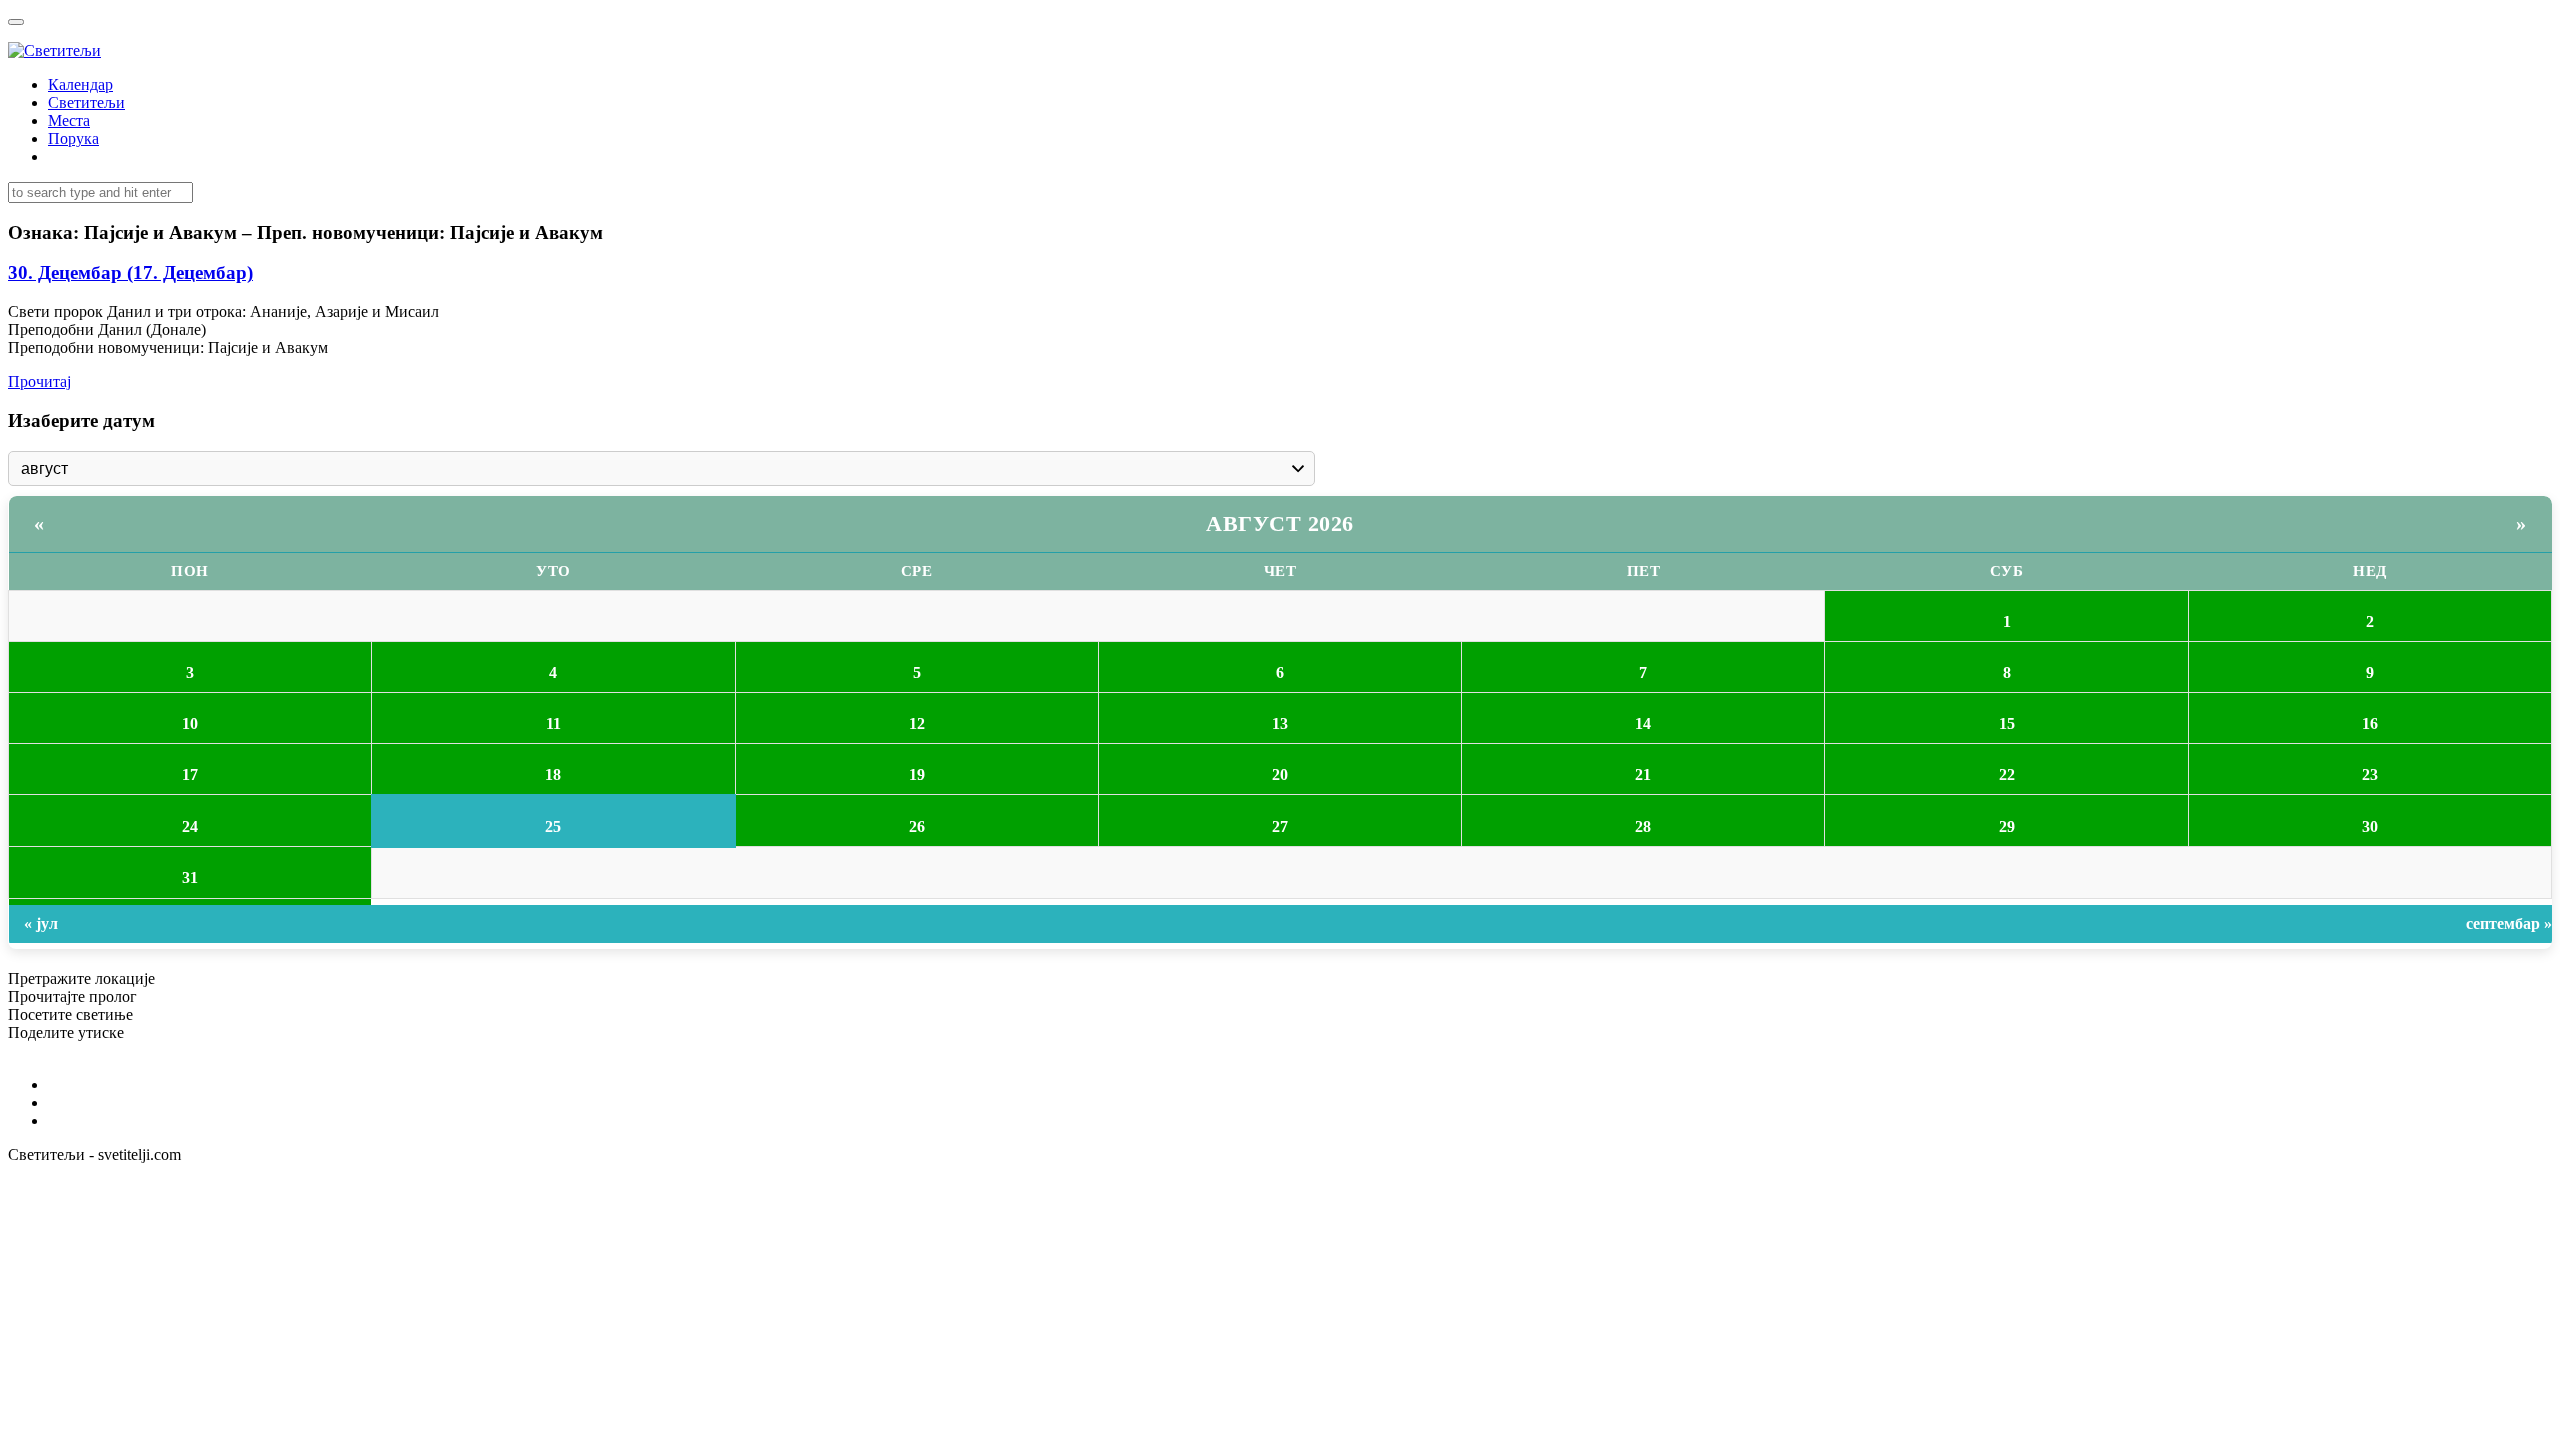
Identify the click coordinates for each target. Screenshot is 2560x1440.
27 (1280, 826)
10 (190, 723)
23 (2370, 774)
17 (190, 774)
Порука (73, 138)
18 (553, 774)
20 (1280, 774)
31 (190, 877)
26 (917, 826)
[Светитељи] (54, 50)
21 (1643, 774)
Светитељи (86, 102)
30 (2370, 826)
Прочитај (39, 381)
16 (2370, 723)
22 (2007, 774)
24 (190, 826)
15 (2007, 723)
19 (917, 774)
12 (917, 723)
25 (553, 826)
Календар (80, 84)
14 (1643, 723)
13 (1280, 723)
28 (1643, 826)
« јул (41, 923)
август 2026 (1280, 523)
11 (553, 723)
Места (69, 120)
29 (2007, 826)
